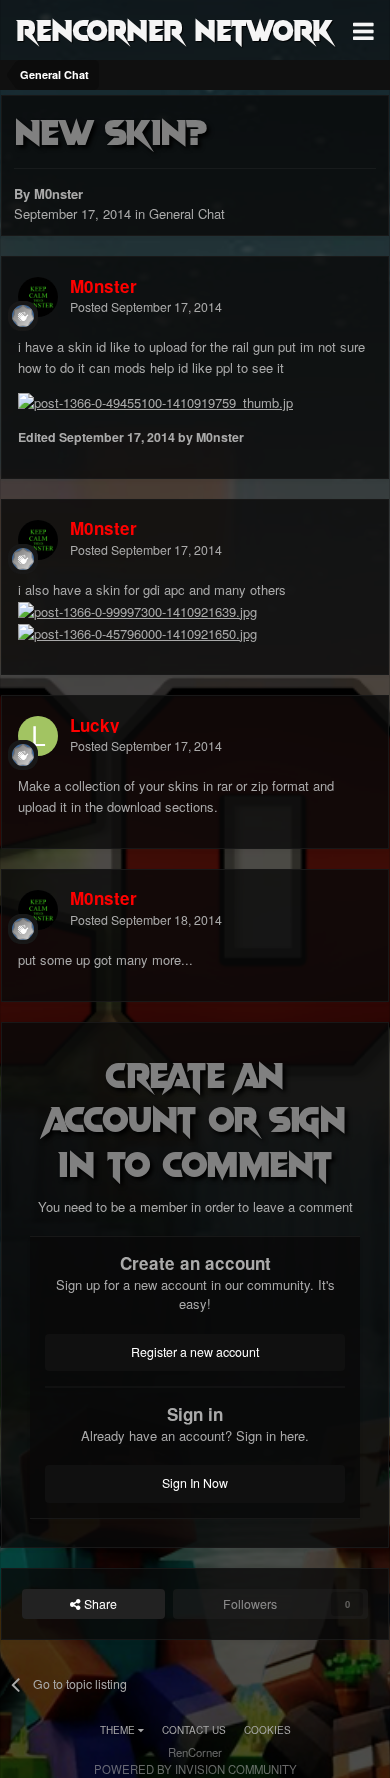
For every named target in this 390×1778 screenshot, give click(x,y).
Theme (119, 1730)
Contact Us (194, 1730)
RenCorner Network (174, 29)
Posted (146, 307)
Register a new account (195, 1352)
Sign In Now (195, 1483)
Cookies (267, 1730)
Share (99, 1604)
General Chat (187, 213)
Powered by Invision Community (195, 1769)
